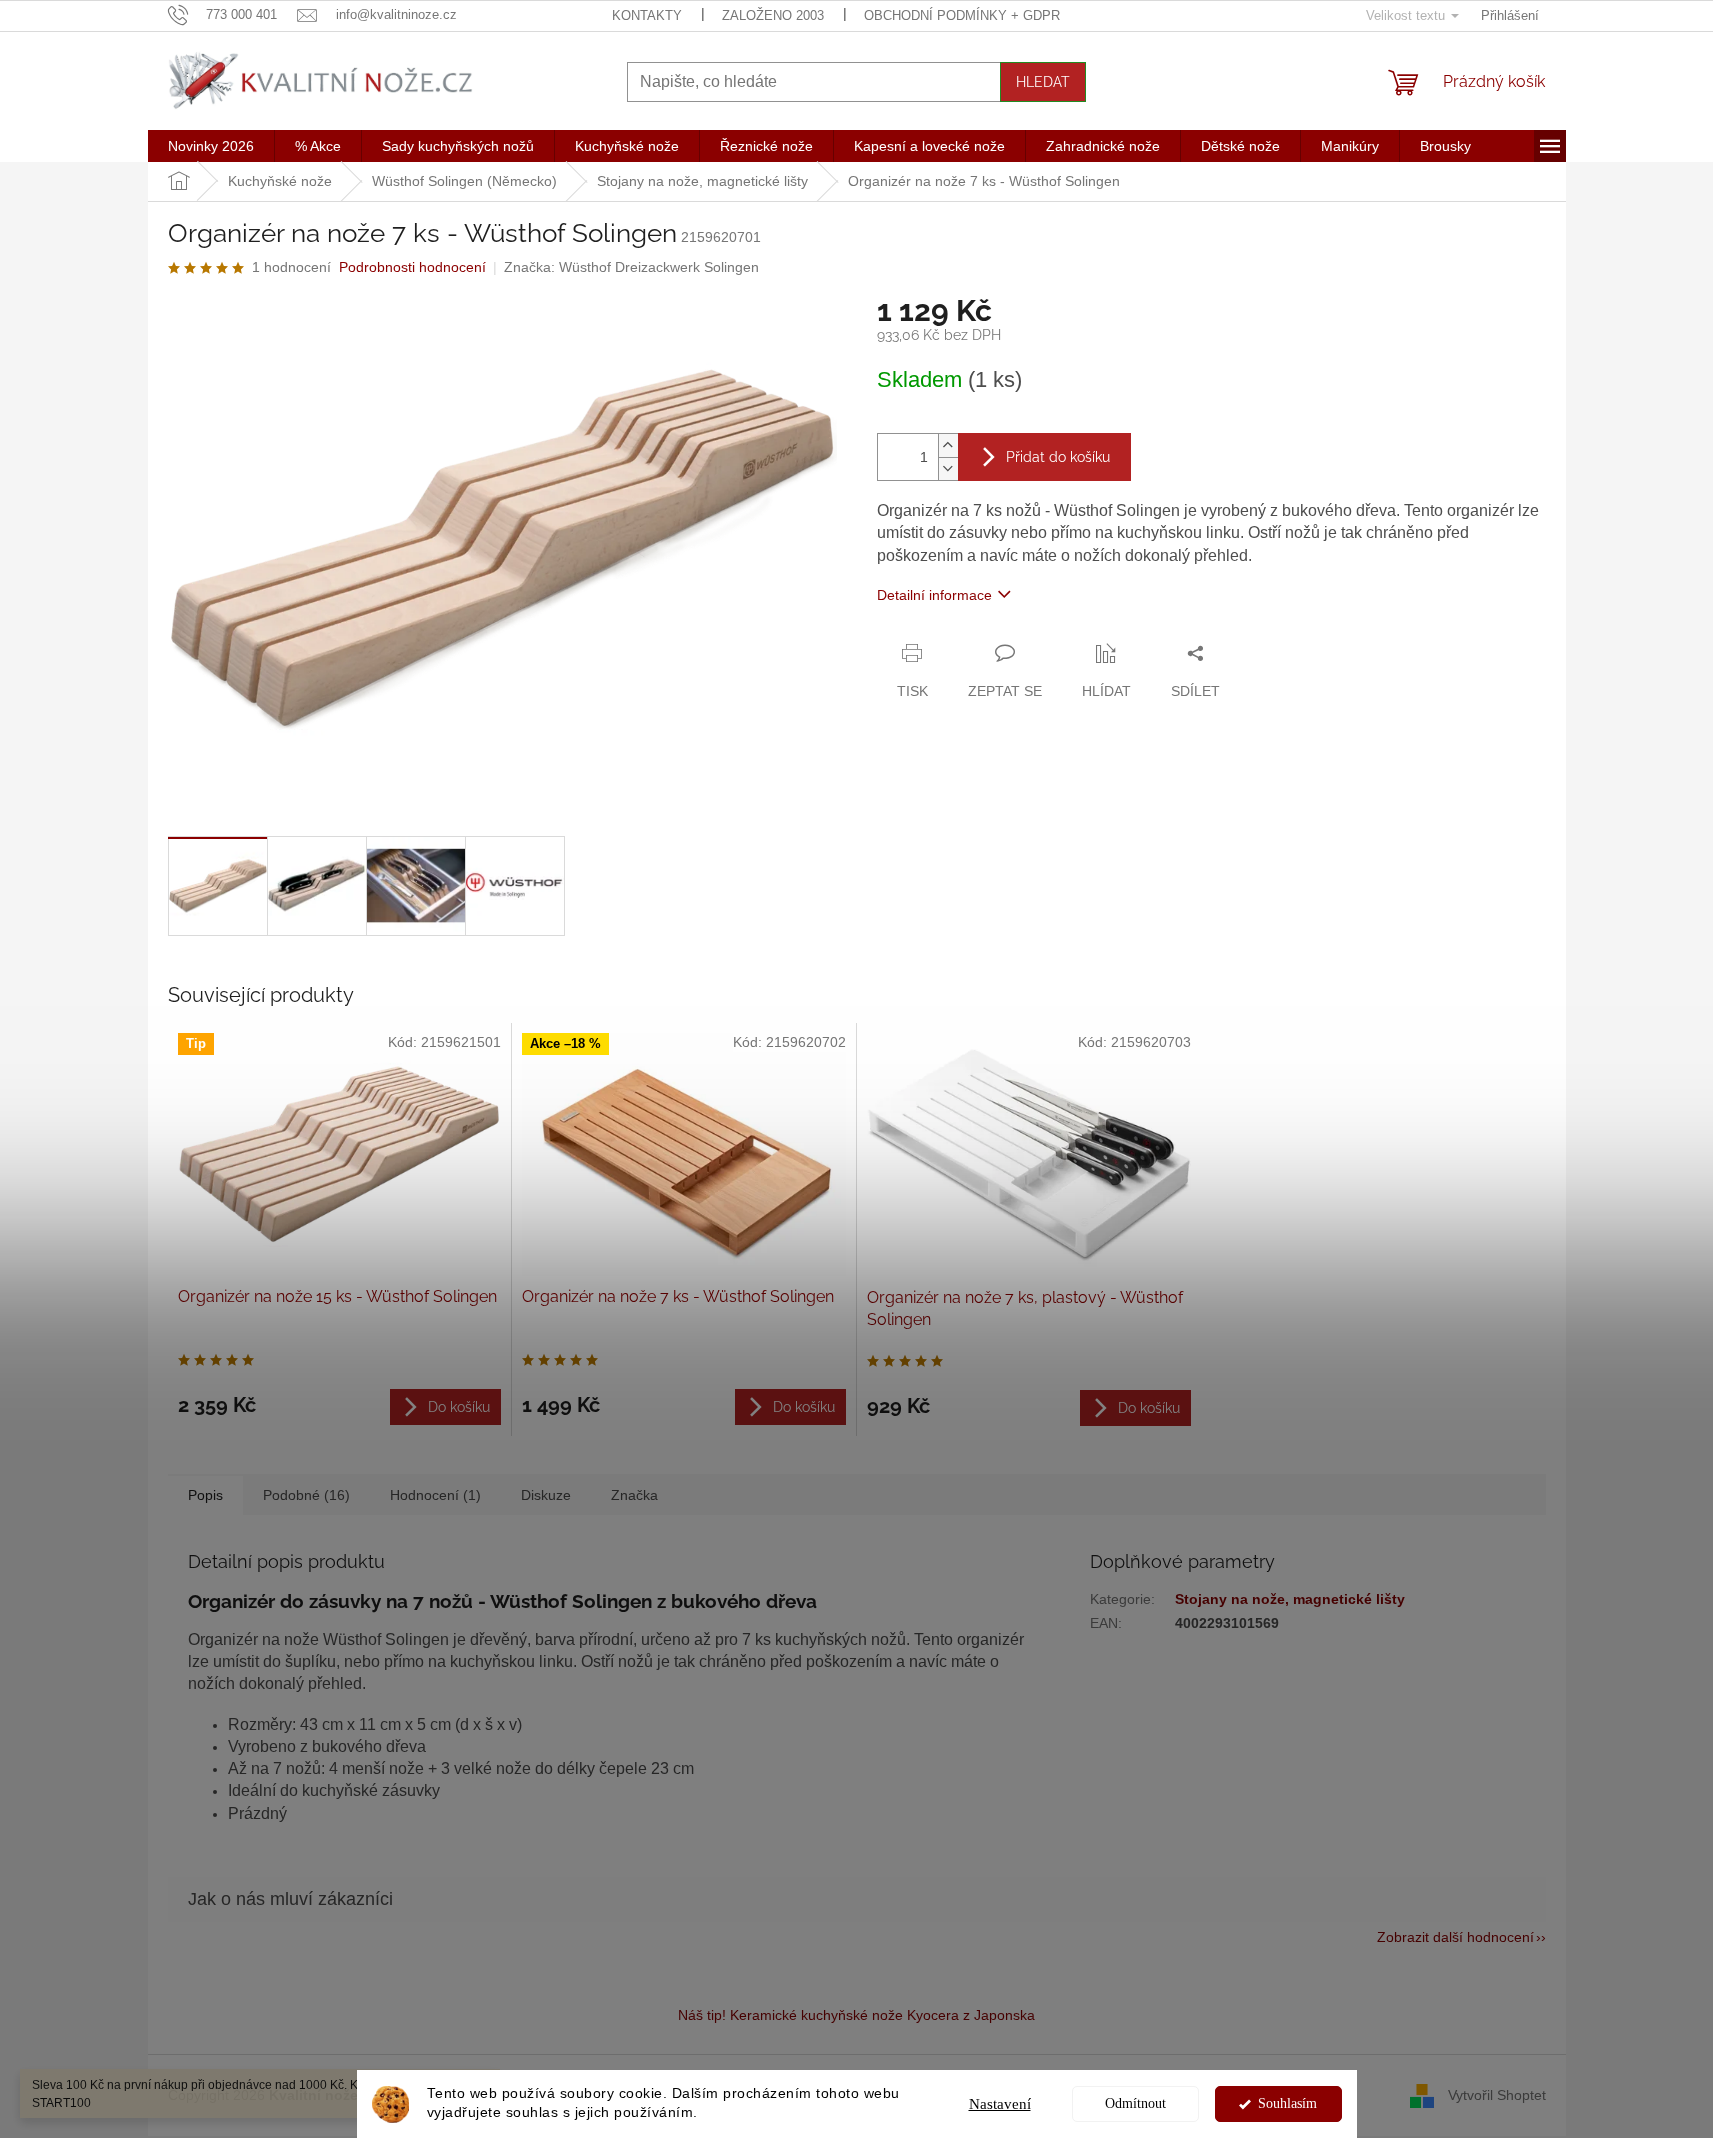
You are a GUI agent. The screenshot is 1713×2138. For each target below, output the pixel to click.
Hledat (1043, 82)
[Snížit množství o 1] (948, 468)
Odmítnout (1135, 2103)
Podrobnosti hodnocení (412, 267)
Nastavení (1000, 2104)
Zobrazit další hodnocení (1455, 1937)
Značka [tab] (634, 1495)
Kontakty (647, 15)
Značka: (631, 267)
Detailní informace (934, 595)
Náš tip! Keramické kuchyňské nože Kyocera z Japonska (856, 2015)
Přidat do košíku (1058, 457)
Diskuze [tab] (546, 1495)
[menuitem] (211, 146)
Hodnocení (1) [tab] (435, 1495)
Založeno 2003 (773, 15)
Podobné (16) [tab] (306, 1495)
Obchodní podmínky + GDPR (962, 15)
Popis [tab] (205, 1495)
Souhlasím (1287, 2103)
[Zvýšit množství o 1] (948, 445)
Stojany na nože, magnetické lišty (1290, 1599)
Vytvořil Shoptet (1497, 2095)
